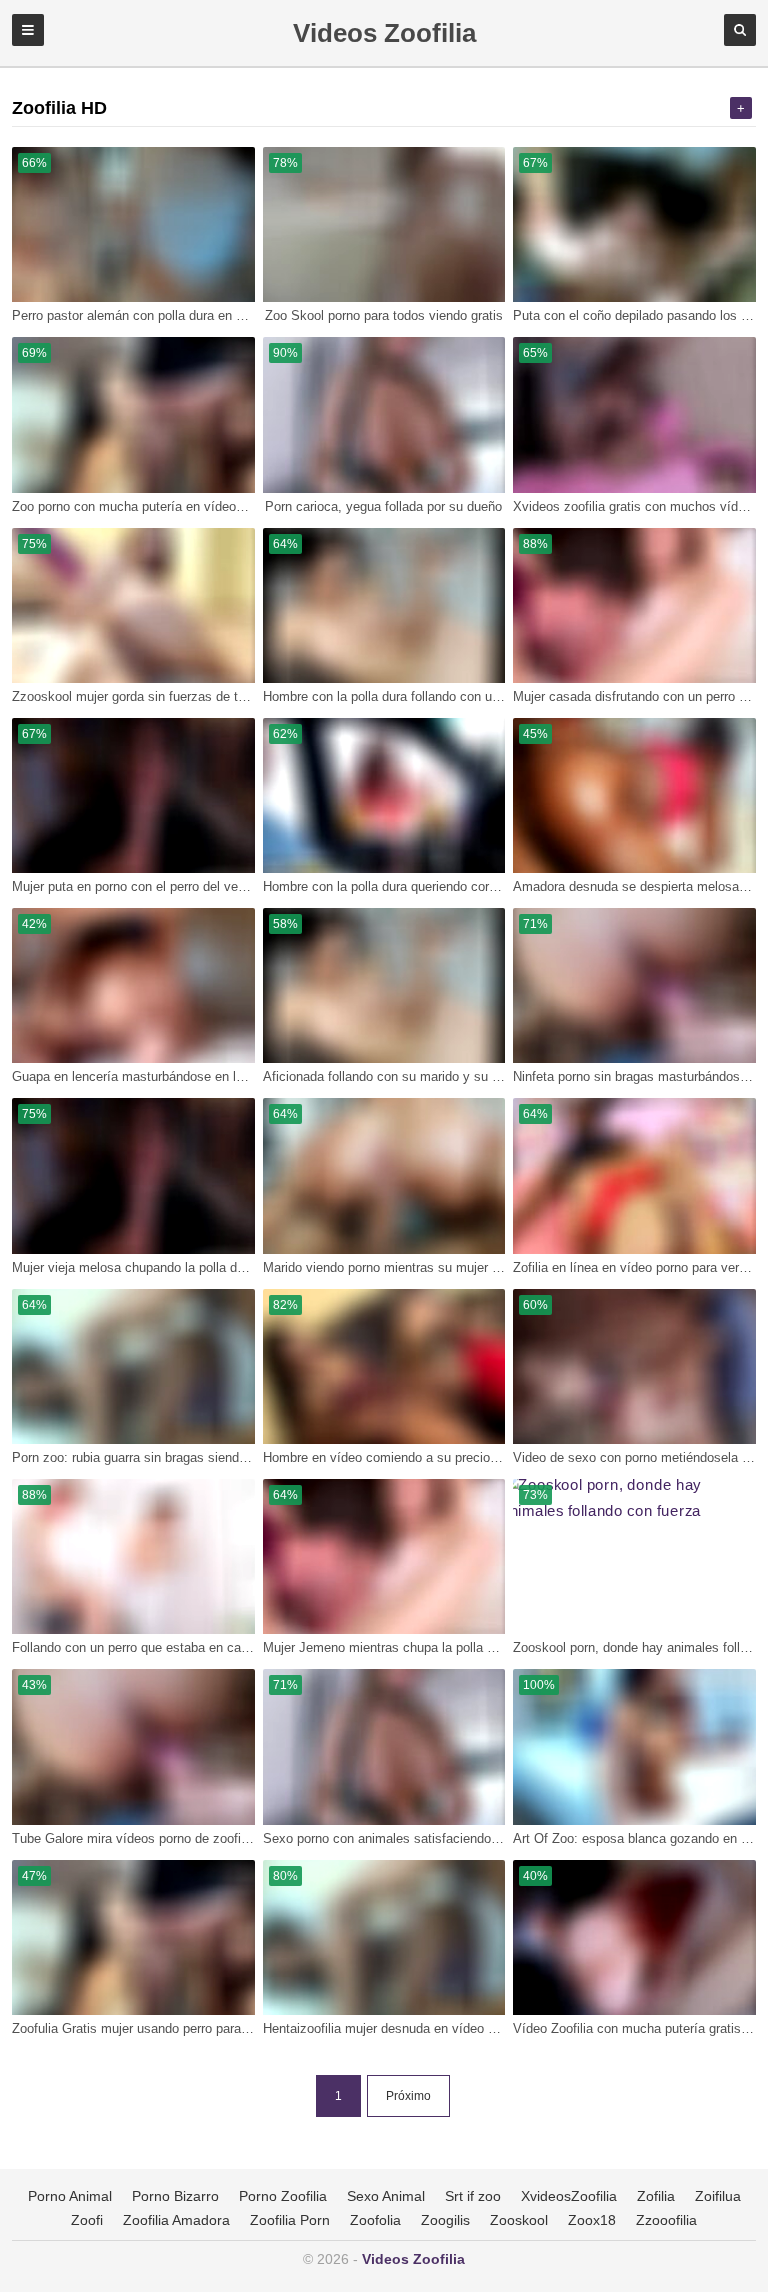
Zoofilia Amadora (176, 2220)
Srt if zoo (473, 2196)
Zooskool (519, 2220)
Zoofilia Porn (290, 2220)
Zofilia (656, 2196)
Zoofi (87, 2220)
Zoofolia (375, 2220)
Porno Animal (70, 2196)
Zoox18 (592, 2220)
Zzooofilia (666, 2220)
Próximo (408, 2096)
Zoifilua (718, 2196)
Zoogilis (445, 2220)
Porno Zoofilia (283, 2196)
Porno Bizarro (175, 2196)
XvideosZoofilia (569, 2196)
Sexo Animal (386, 2196)
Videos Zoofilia (413, 2259)
